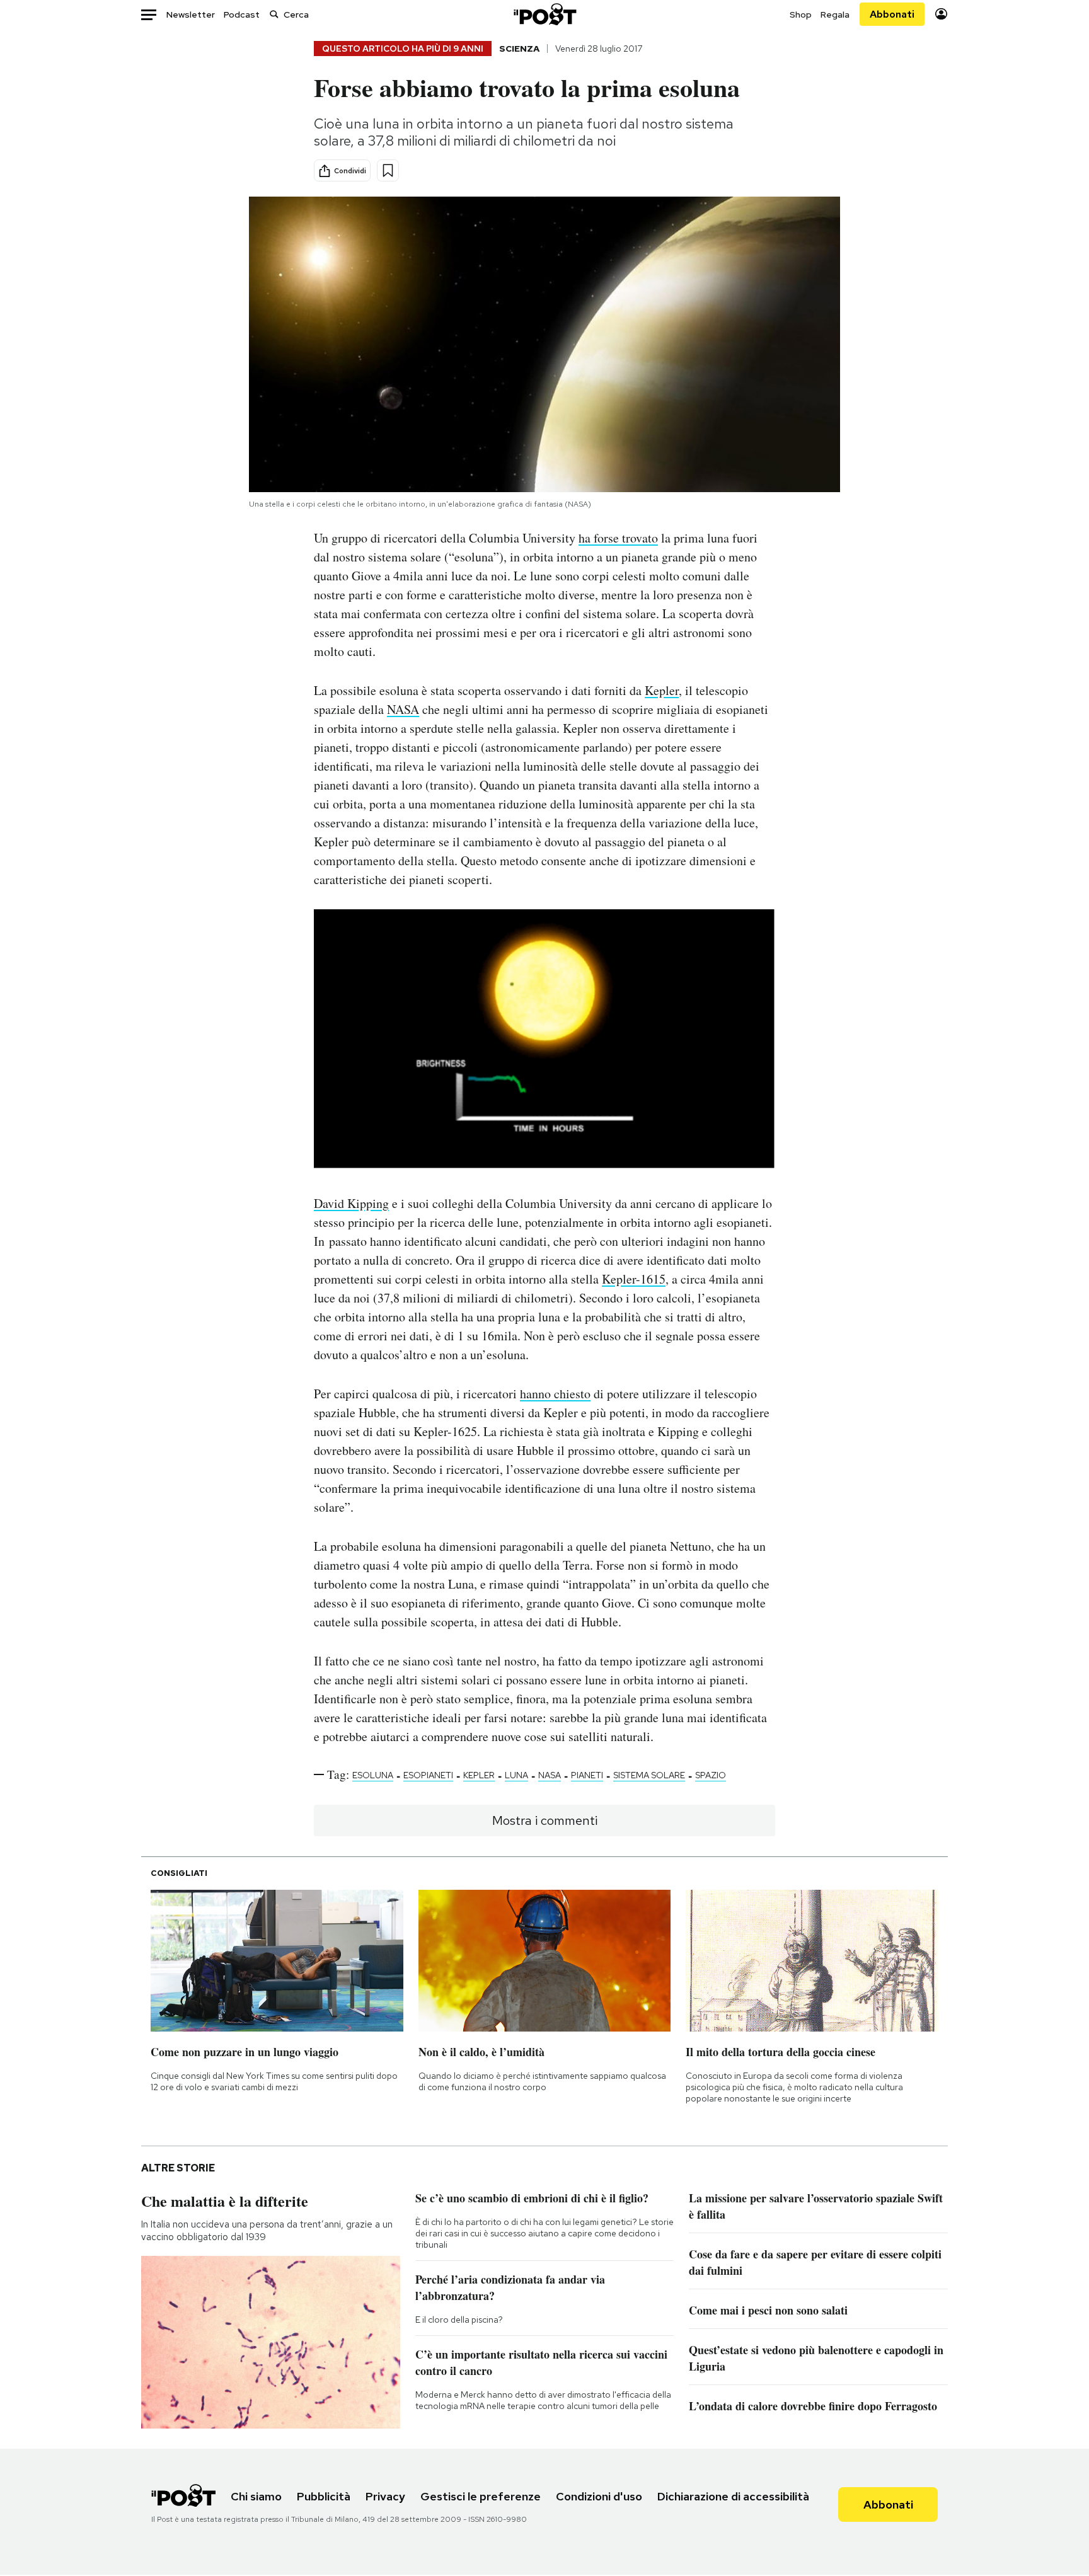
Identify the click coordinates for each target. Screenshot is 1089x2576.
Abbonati (892, 14)
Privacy (385, 2496)
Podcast (242, 14)
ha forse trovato (618, 538)
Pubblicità (324, 2496)
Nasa (550, 1775)
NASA (403, 709)
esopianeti (428, 1775)
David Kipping (351, 1203)
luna (516, 1775)
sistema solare (649, 1775)
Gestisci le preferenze (481, 2496)
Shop (801, 14)
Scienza (519, 49)
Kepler (662, 690)
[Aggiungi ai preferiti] (388, 170)
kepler (479, 1775)
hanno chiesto (555, 1394)
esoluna (373, 1775)
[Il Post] (544, 14)
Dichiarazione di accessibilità (733, 2496)
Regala (835, 14)
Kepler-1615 (634, 1279)
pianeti (587, 1775)
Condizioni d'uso (599, 2496)
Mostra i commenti (545, 1820)
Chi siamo (256, 2496)
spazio (711, 1775)
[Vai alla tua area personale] (941, 14)
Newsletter (191, 14)
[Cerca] (274, 14)
